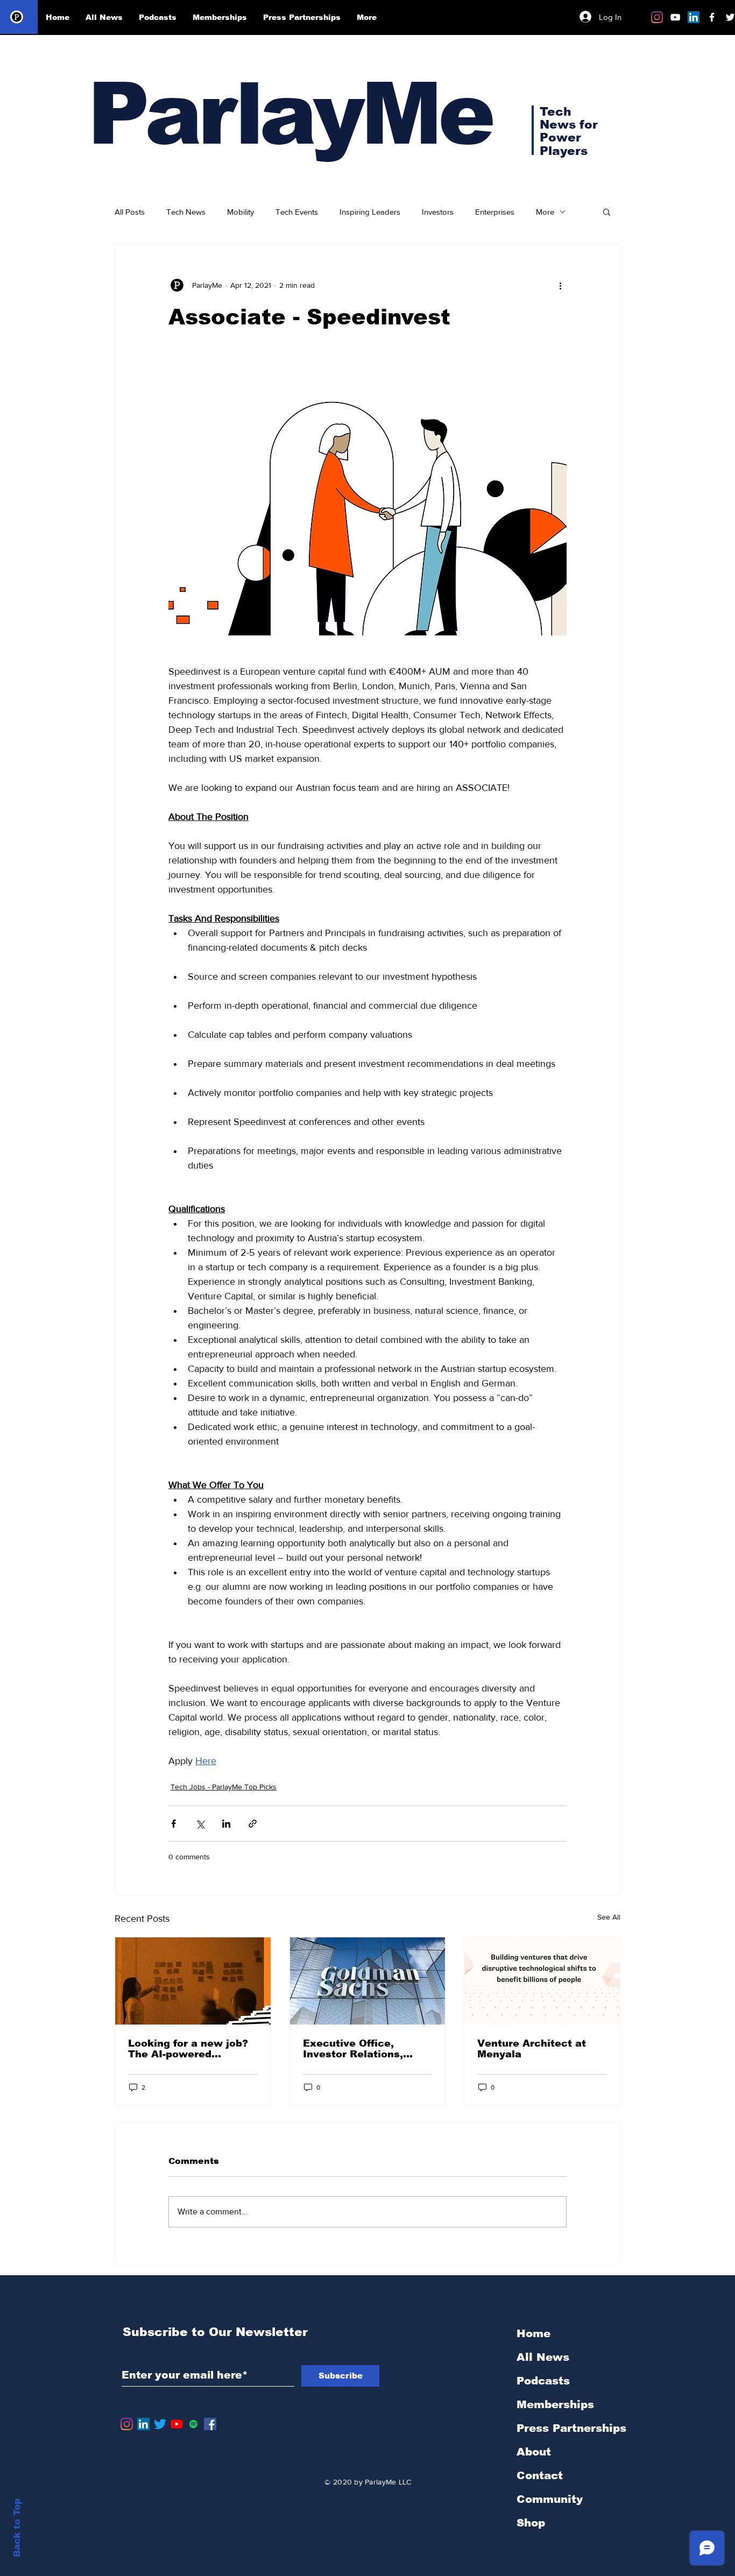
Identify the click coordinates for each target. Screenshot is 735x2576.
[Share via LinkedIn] (226, 1824)
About (534, 2452)
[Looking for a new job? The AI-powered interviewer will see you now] (193, 1981)
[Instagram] (657, 17)
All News (543, 2357)
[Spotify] (193, 2424)
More (545, 212)
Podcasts (543, 2381)
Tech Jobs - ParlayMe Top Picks (224, 1787)
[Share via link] (253, 1824)
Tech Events (297, 212)
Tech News (186, 212)
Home (533, 2333)
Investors (438, 212)
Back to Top (17, 2528)
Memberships (555, 2404)
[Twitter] (160, 2424)
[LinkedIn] (694, 17)
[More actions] (560, 285)
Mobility (241, 212)
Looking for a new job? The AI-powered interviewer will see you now (192, 2049)
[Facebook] (210, 2424)
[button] (607, 211)
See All (609, 1917)
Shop (531, 2523)
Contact (540, 2475)
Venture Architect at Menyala (532, 2049)
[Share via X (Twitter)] (200, 1824)
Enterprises (495, 212)
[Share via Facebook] (174, 1824)
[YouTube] (177, 2424)
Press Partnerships (571, 2428)
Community (550, 2499)
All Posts (130, 212)
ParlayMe (289, 114)
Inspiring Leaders (370, 212)
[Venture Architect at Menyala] (542, 1981)
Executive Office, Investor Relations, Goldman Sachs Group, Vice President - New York (363, 2049)
